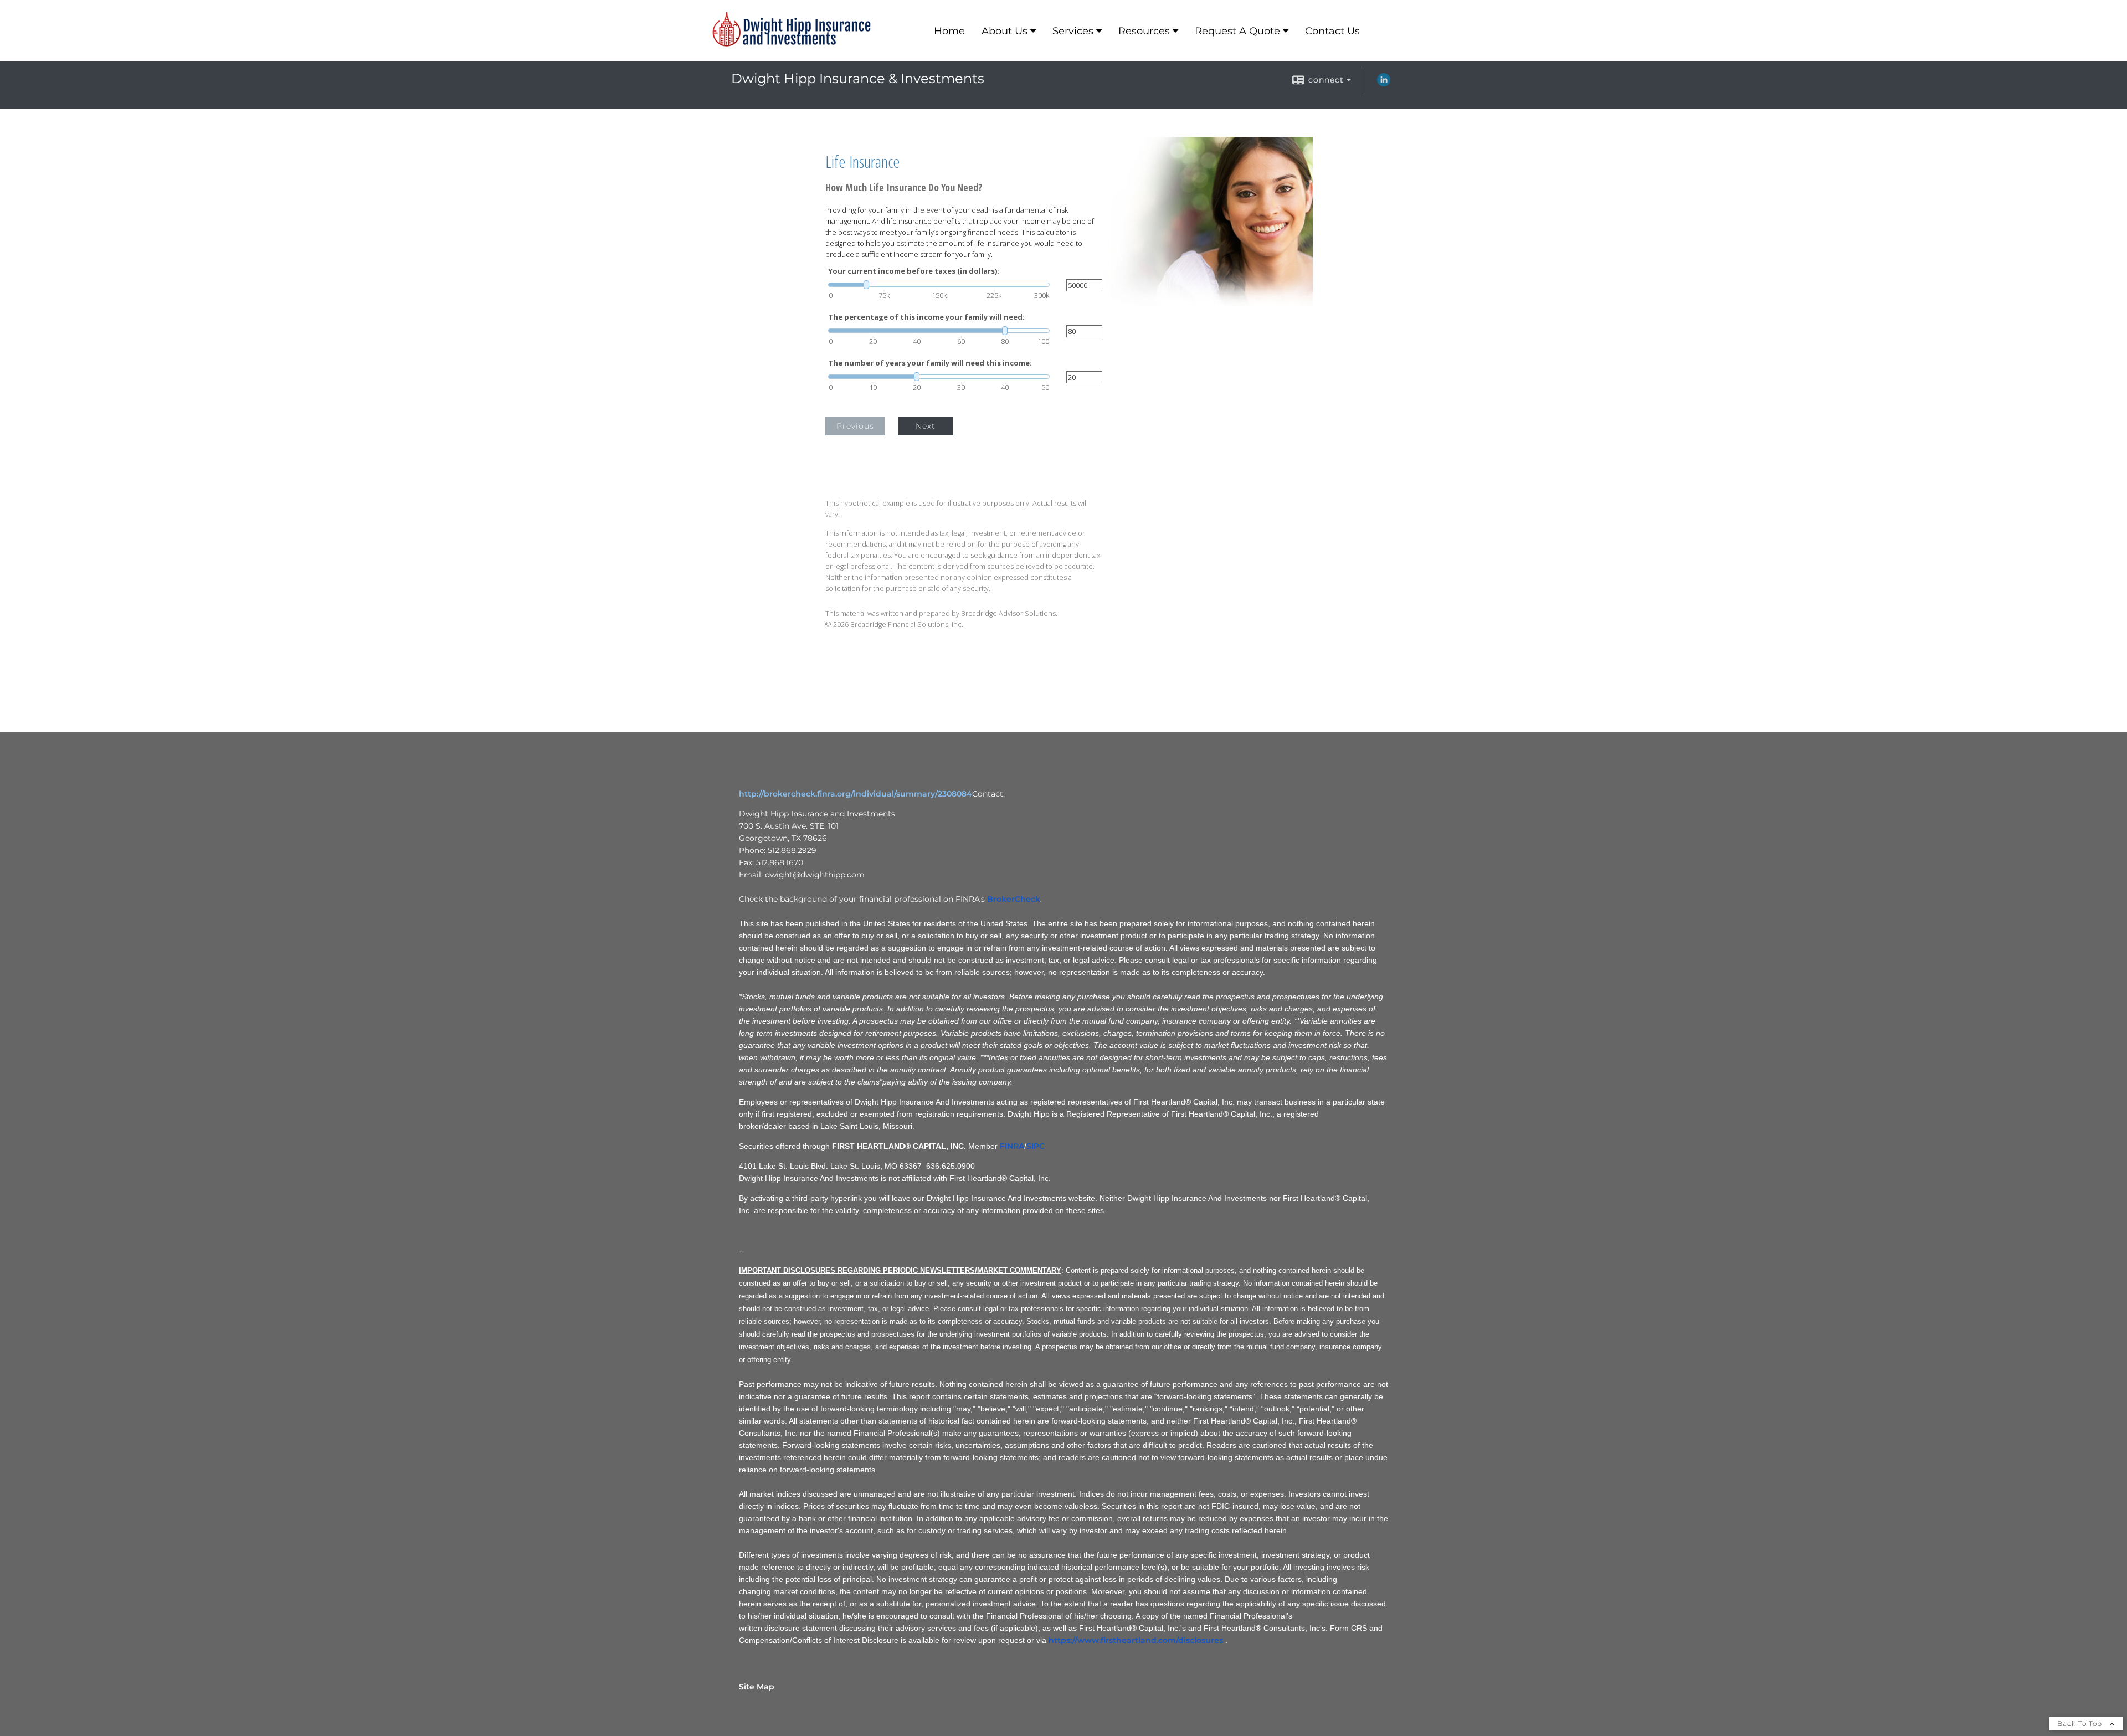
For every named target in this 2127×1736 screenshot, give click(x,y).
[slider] (939, 285)
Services (1073, 31)
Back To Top (2081, 1724)
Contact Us (1332, 31)
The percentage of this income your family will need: (926, 317)
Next (926, 426)
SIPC (1036, 1146)
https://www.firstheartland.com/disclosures (1136, 1640)
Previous (855, 426)
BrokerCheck (1014, 899)
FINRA (1012, 1146)
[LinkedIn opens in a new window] (1384, 84)
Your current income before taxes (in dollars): (914, 271)
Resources (1144, 31)
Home (949, 31)
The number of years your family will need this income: (930, 363)
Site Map (757, 1687)
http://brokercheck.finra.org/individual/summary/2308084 (856, 794)
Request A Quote (1237, 31)
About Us (1005, 31)
